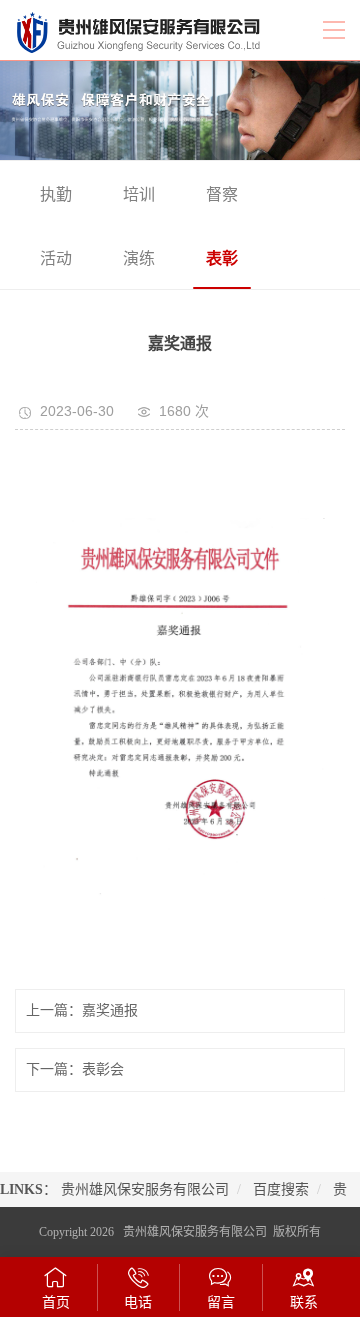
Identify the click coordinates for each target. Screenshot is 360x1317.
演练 (139, 258)
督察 (222, 194)
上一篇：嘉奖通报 (82, 1010)
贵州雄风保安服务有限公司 (145, 1189)
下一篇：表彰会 (75, 1069)
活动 (56, 258)
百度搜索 (281, 1189)
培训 (139, 194)
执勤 (56, 194)
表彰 (222, 258)
